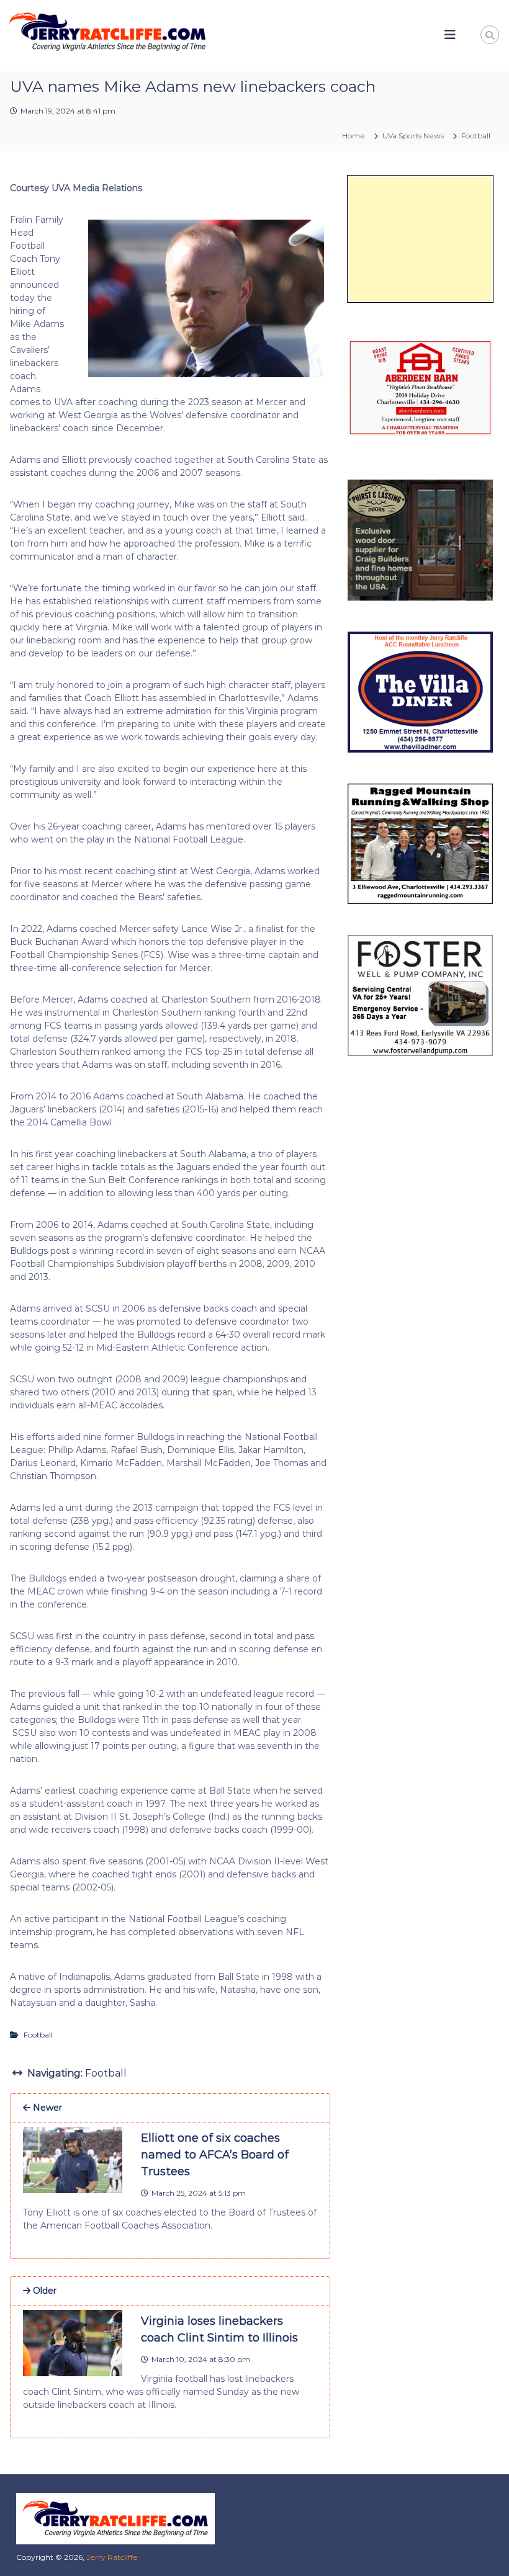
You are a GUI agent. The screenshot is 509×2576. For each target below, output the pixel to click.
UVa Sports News (413, 136)
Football (476, 136)
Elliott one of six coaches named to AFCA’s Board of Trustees (215, 2155)
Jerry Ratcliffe (112, 2557)
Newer (46, 2108)
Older (43, 2291)
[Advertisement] (420, 239)
